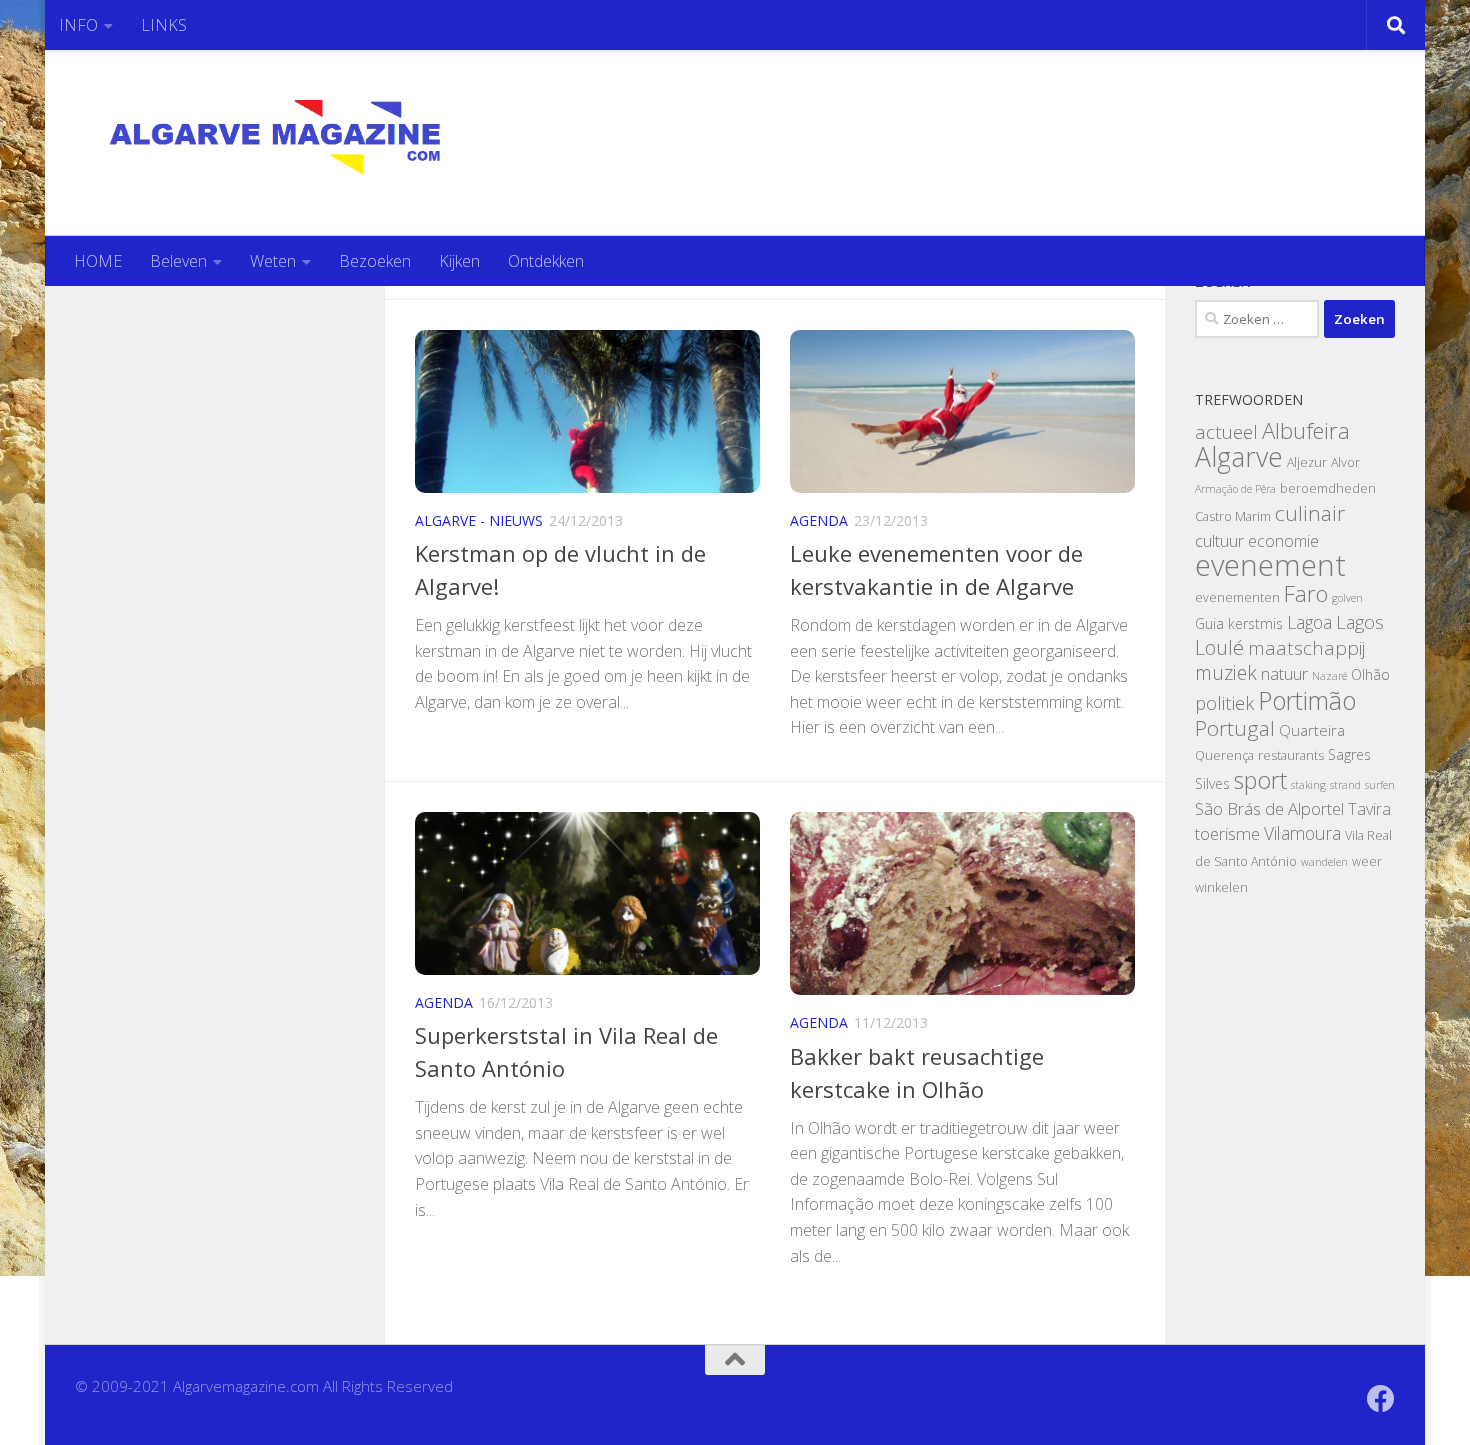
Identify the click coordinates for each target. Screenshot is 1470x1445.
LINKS (164, 25)
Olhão (1370, 674)
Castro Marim (1233, 516)
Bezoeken (375, 261)
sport (1260, 780)
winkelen (1221, 887)
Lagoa (1309, 622)
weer (1367, 861)
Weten (273, 261)
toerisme (1227, 833)
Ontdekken (546, 261)
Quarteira (1312, 730)
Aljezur (1307, 462)
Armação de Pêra (1235, 489)
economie (1283, 541)
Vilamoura (1302, 833)
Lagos (1360, 621)
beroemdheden (1328, 488)
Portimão (1307, 700)
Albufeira (1306, 430)
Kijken (459, 261)
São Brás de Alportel (1269, 808)
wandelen (1324, 862)
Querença (1224, 755)
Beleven (178, 261)
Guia (1209, 623)
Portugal (1235, 728)
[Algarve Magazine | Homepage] (298, 143)
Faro (1306, 593)
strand (1345, 785)
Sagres (1349, 754)
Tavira (1369, 809)
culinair (1310, 513)
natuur (1284, 673)
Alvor (1345, 462)
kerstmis (1255, 623)
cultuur (1219, 540)
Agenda (819, 520)
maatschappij (1306, 648)
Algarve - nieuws (479, 520)
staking (1308, 785)
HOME (98, 261)
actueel (1226, 432)
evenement (1270, 565)
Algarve (1239, 456)
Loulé (1219, 647)
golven (1347, 598)
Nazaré (1329, 676)
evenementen (1237, 597)
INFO (78, 25)
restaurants (1291, 755)
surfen (1380, 785)
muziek (1226, 672)
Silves (1212, 783)
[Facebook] (1381, 1399)
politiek (1224, 702)
